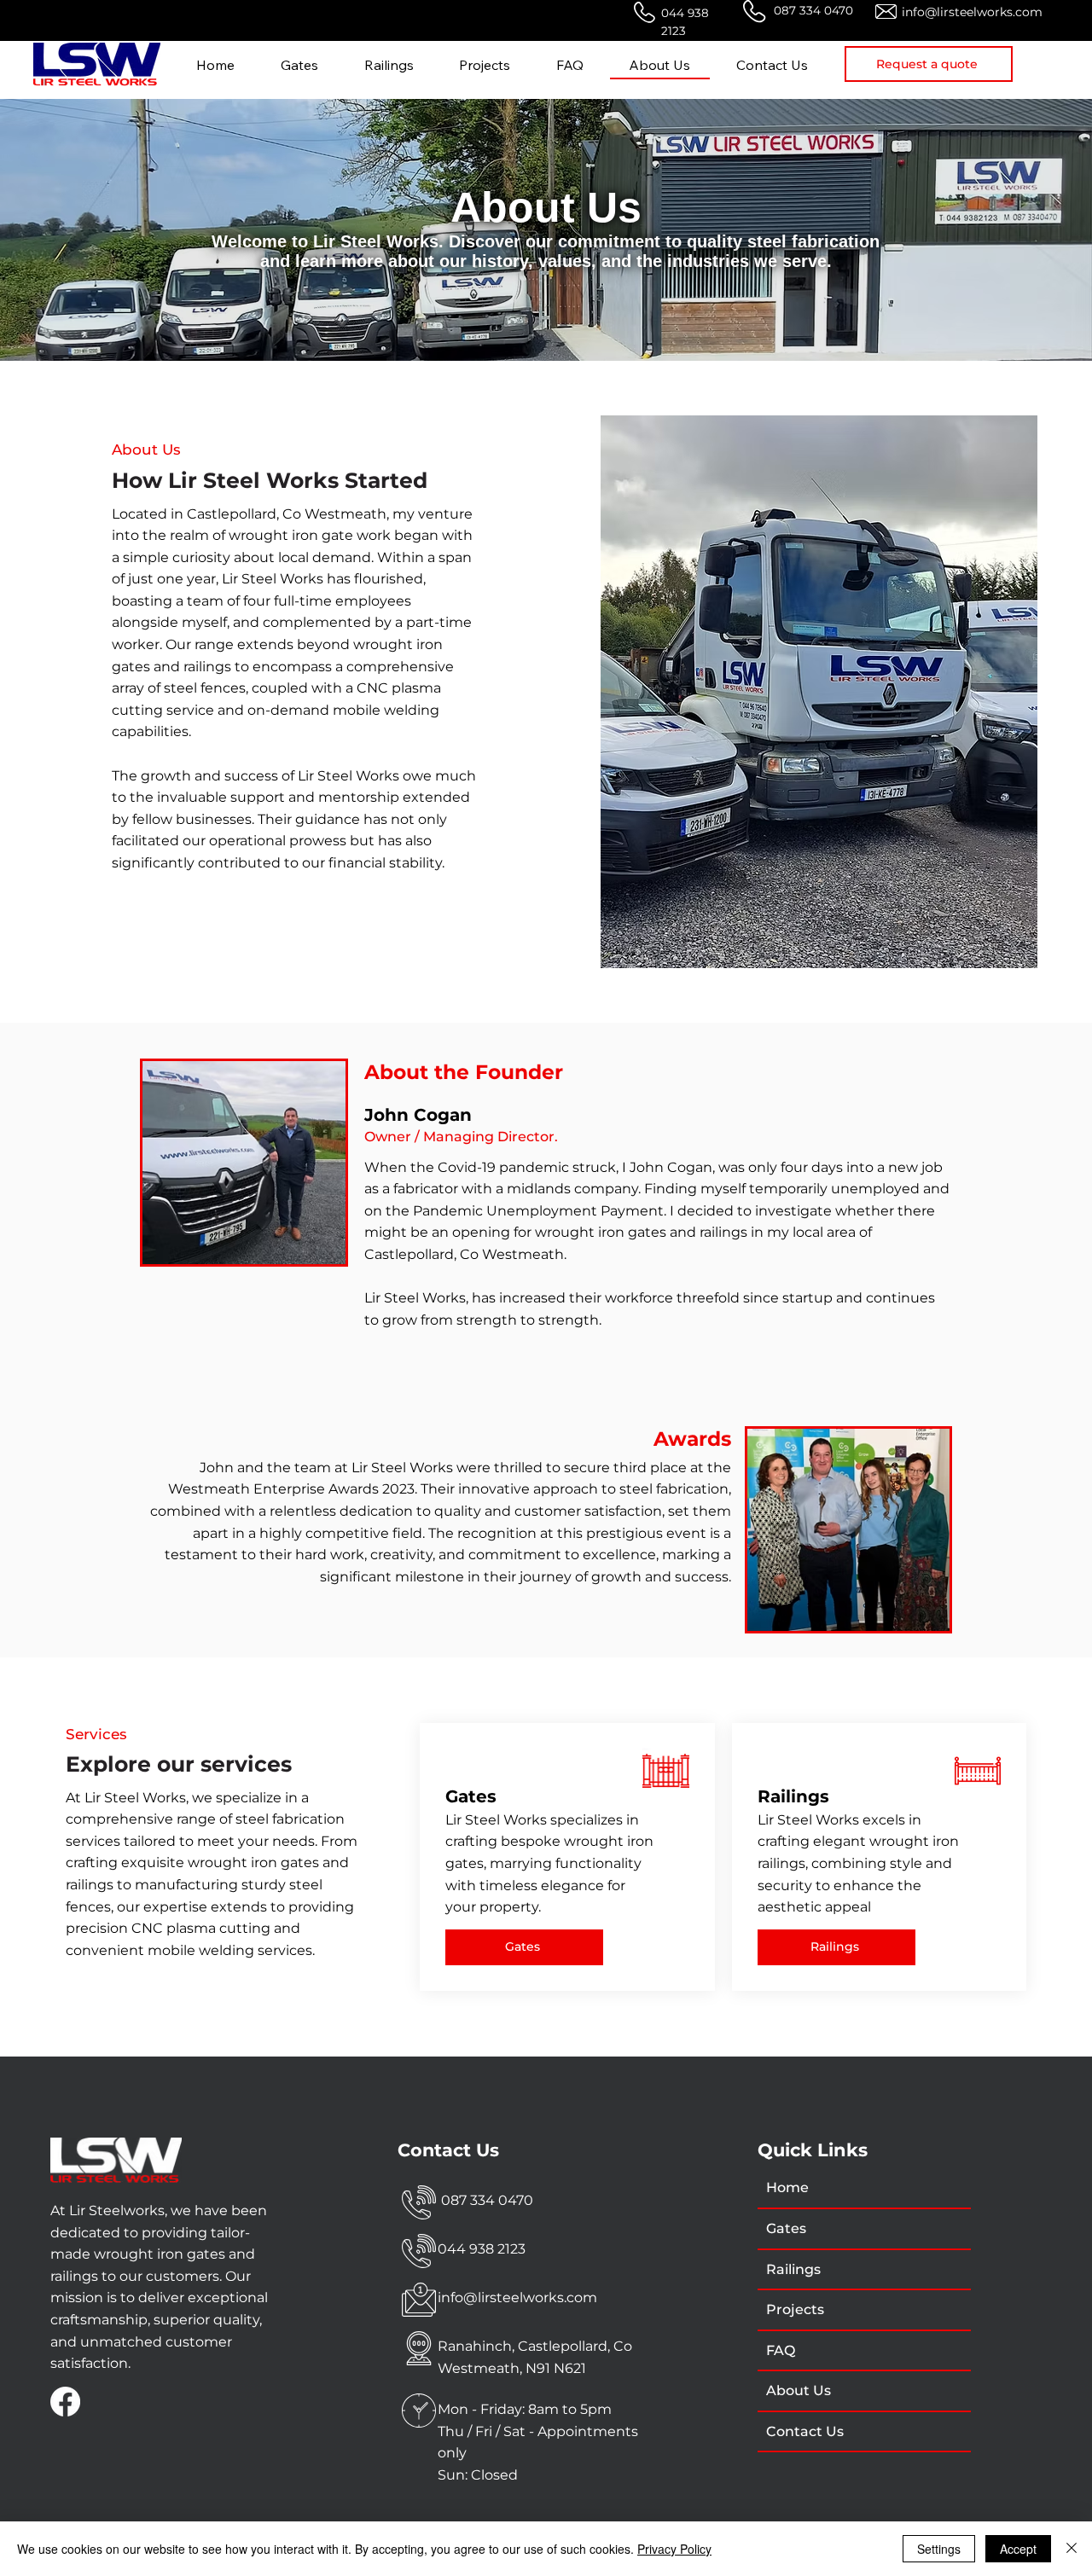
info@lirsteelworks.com (972, 12)
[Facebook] (65, 2402)
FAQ (781, 2350)
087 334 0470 (812, 10)
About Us (799, 2390)
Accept (1018, 2549)
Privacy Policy (674, 2549)
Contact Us (805, 2431)
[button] (929, 64)
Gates (786, 2228)
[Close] (1072, 2549)
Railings (793, 2269)
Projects (795, 2309)
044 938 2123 (482, 2249)
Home (787, 2187)
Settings (939, 2549)
